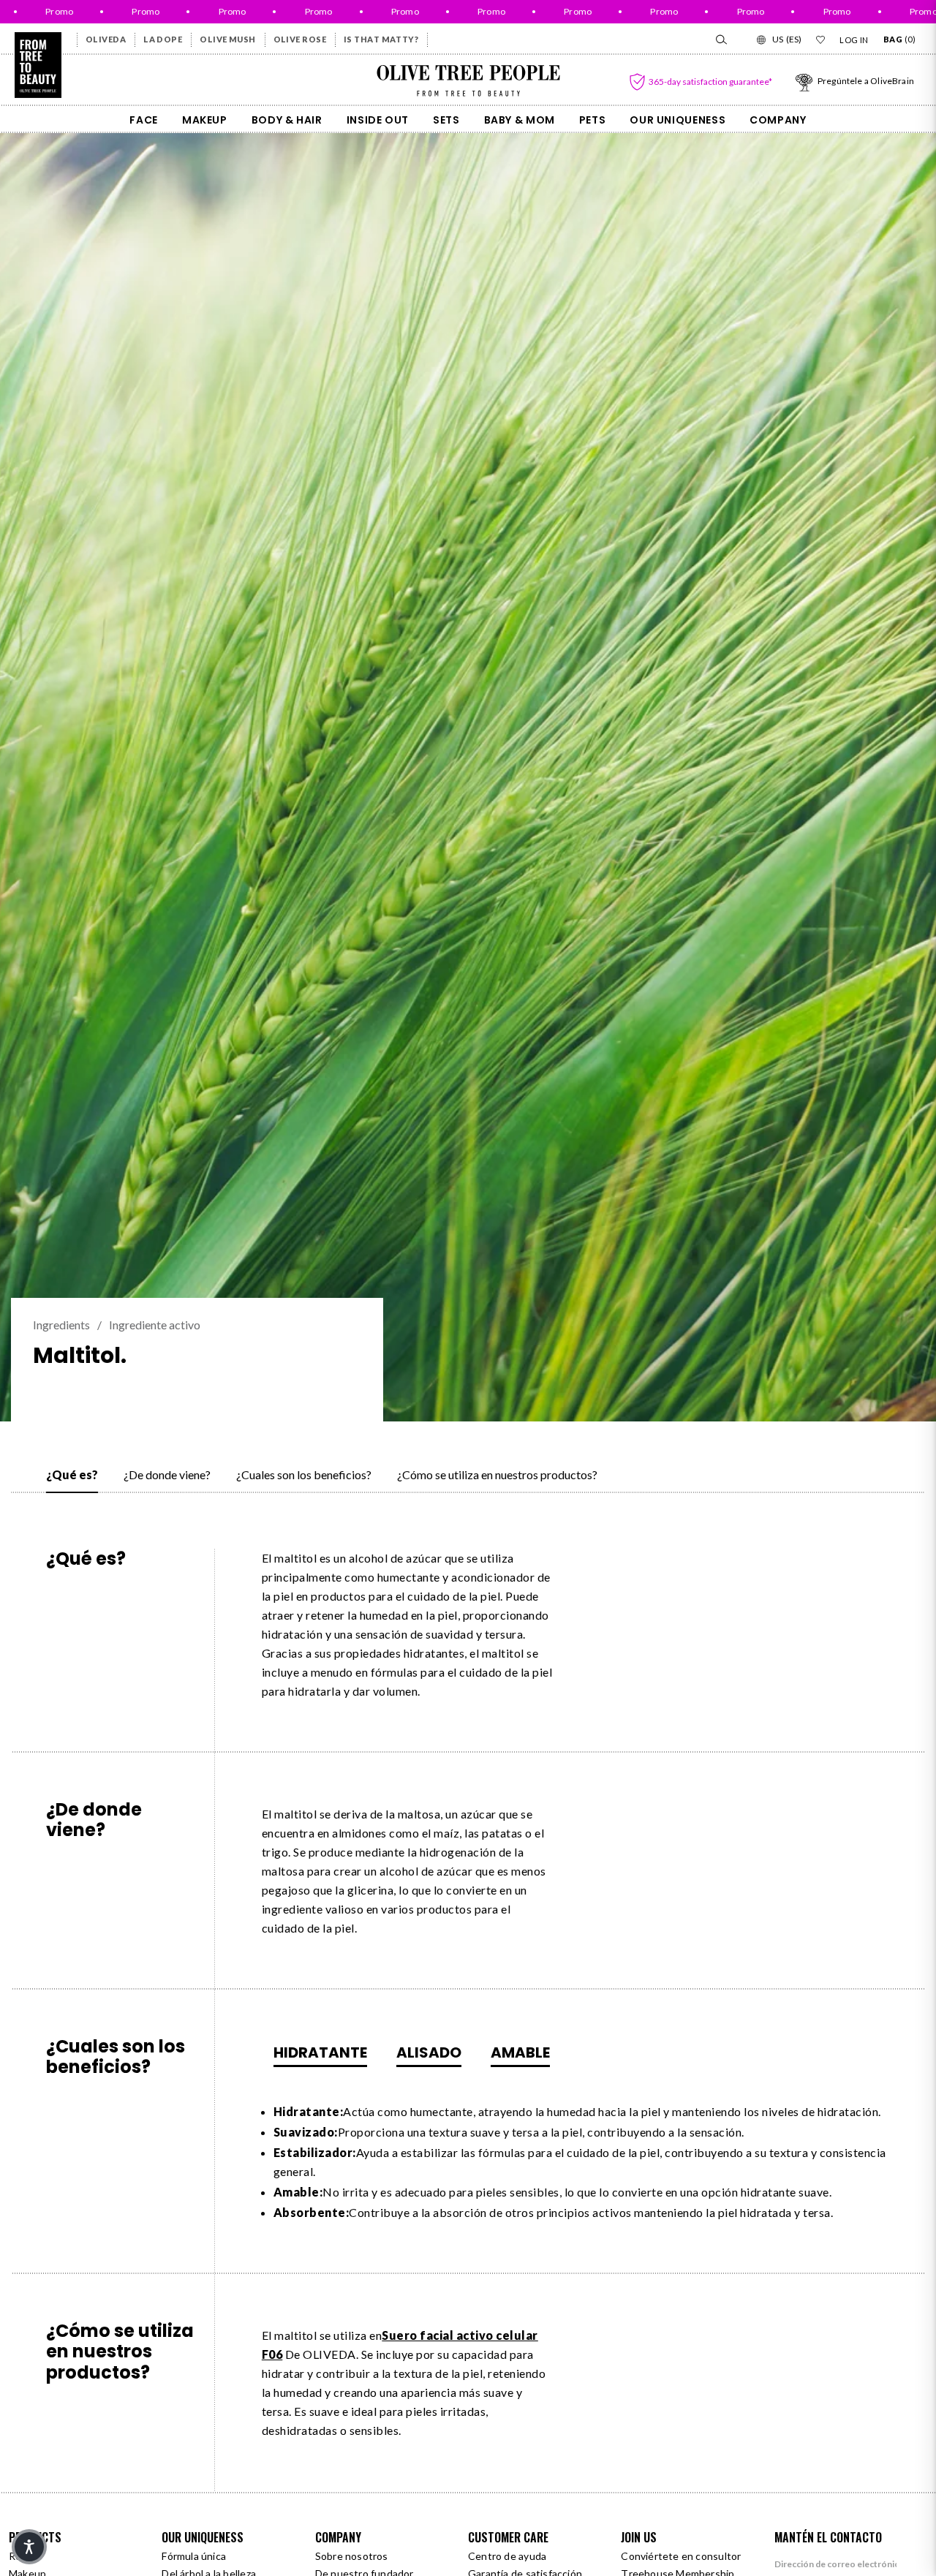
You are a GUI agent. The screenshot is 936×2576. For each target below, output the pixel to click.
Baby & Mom (520, 120)
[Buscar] (720, 39)
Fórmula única (194, 2556)
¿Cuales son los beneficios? (304, 1474)
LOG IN (854, 40)
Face (144, 120)
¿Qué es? (72, 1474)
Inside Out (378, 120)
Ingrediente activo (155, 1325)
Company (778, 120)
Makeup (205, 120)
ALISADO (429, 2052)
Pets (593, 120)
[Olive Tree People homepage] (38, 65)
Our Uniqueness (678, 120)
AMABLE (520, 2052)
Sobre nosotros (352, 2556)
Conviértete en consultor (681, 2556)
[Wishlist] (820, 39)
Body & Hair (287, 120)
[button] (29, 2547)
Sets (446, 120)
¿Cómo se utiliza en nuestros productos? (497, 1474)
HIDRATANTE (320, 2052)
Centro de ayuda (507, 2556)
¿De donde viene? (167, 1474)
